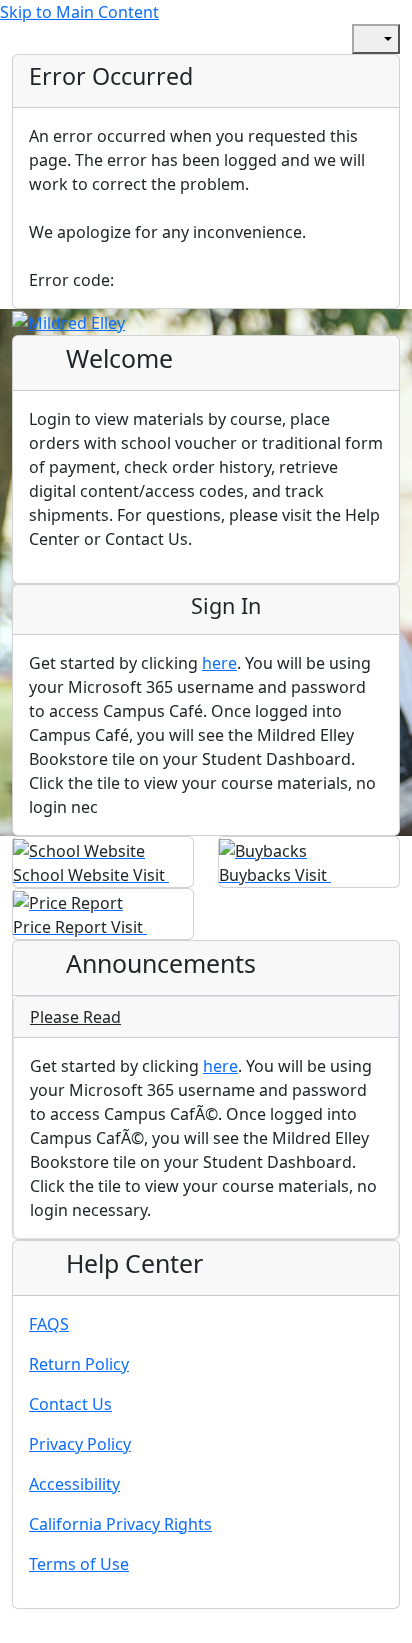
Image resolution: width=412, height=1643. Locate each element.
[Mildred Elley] (68, 321)
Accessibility (74, 1484)
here (219, 663)
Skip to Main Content (79, 12)
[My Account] (274, 39)
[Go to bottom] (64, 1630)
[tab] (206, 1017)
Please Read (75, 1017)
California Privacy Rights (120, 1524)
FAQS (49, 1324)
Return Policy (79, 1364)
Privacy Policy (80, 1444)
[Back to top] (20, 1630)
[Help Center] (318, 39)
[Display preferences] (376, 39)
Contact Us (70, 1404)
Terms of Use (79, 1564)
